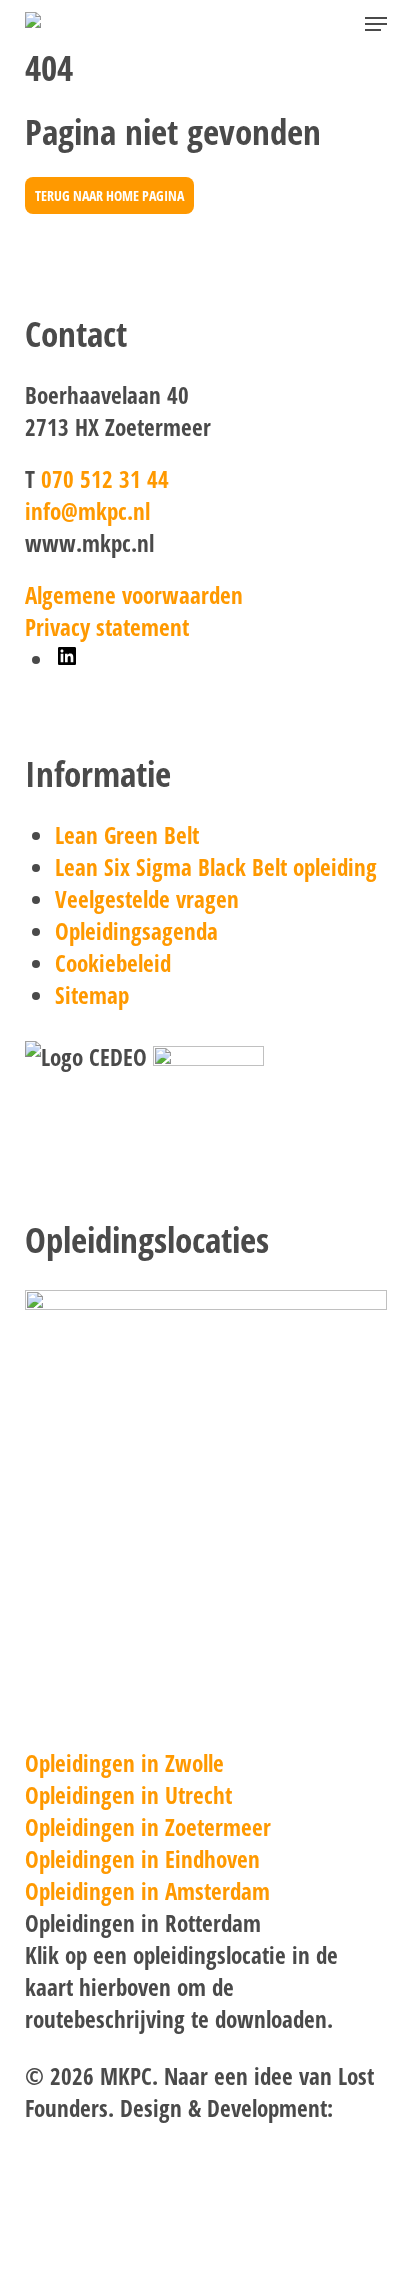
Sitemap (92, 995)
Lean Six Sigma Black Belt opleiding (216, 867)
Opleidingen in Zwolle (124, 1763)
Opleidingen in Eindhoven (142, 1859)
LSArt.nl (59, 2140)
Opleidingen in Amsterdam (147, 1891)
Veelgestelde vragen (147, 899)
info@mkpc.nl (87, 511)
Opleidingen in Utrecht (128, 1795)
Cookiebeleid (113, 963)
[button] (376, 24)
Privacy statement (107, 627)
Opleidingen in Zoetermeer (148, 1827)
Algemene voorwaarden (134, 595)
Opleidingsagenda (136, 931)
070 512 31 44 (105, 479)
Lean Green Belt (127, 835)
